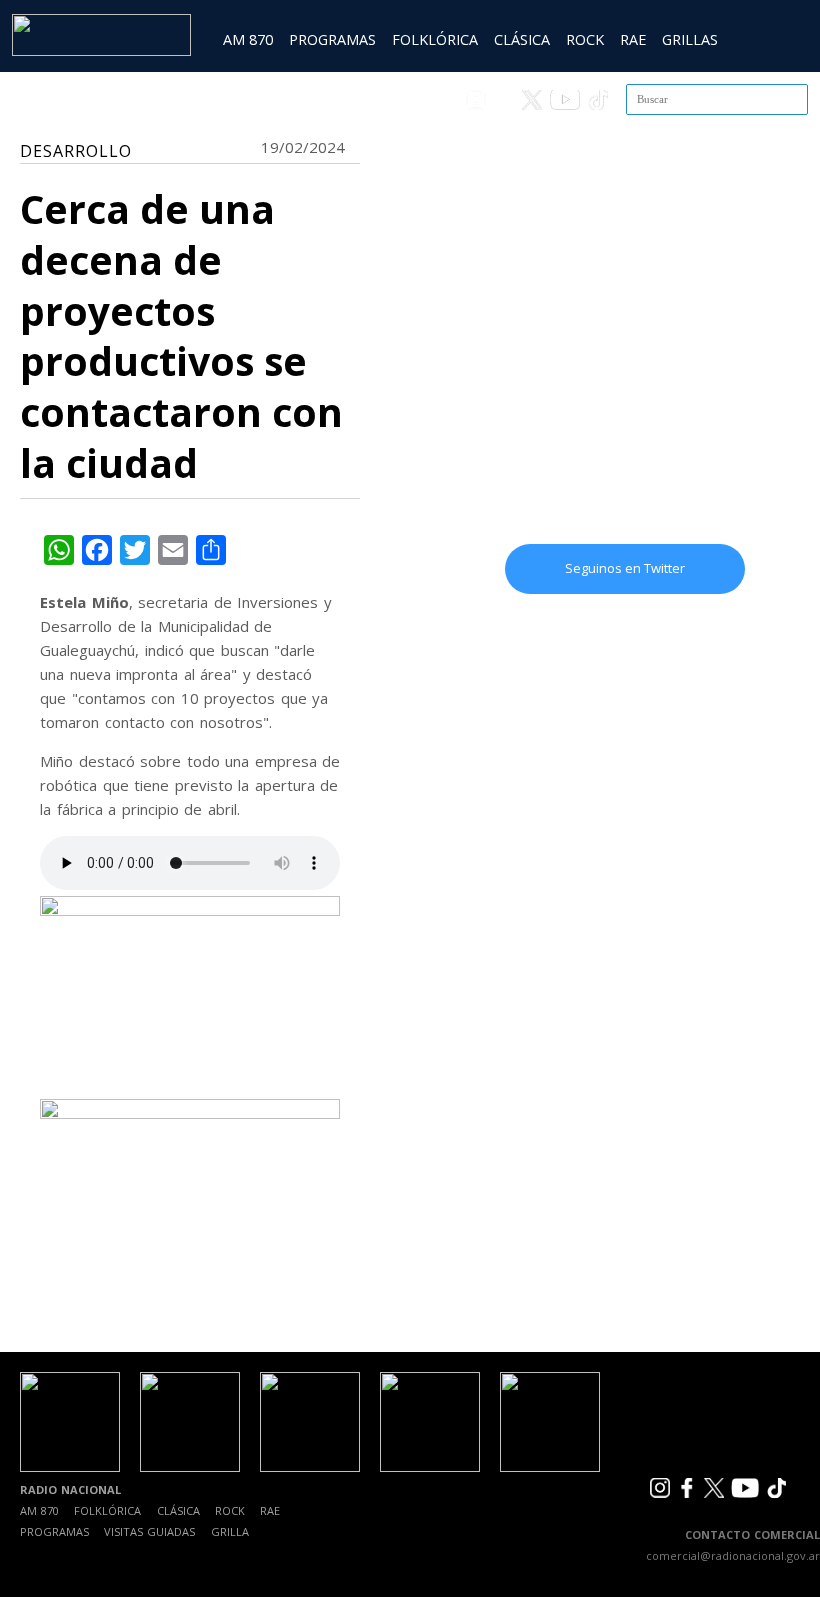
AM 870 (248, 39)
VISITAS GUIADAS (149, 1531)
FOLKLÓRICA (435, 39)
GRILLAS (690, 39)
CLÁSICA (522, 39)
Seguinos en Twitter (625, 568)
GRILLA (230, 1531)
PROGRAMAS (332, 39)
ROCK (585, 39)
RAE (633, 39)
